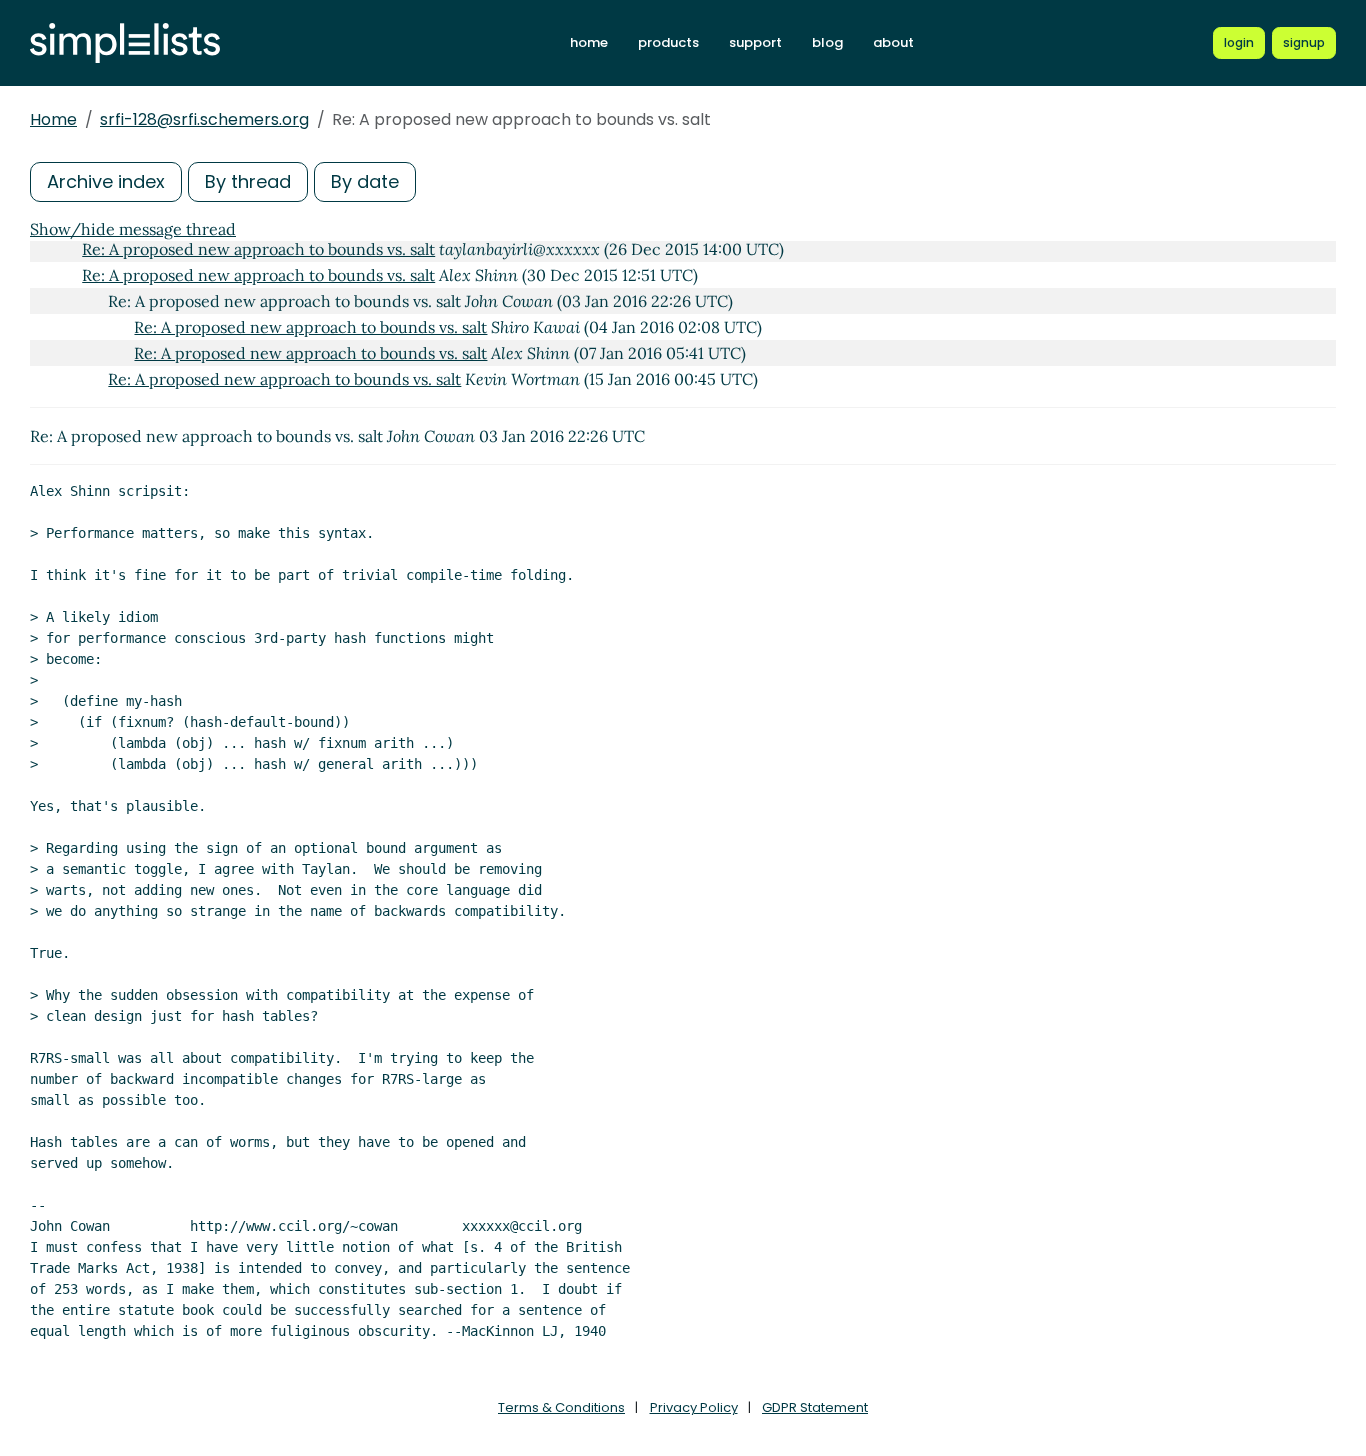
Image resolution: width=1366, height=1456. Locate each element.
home (589, 42)
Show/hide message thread (133, 229)
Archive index (106, 181)
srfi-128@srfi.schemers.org (204, 119)
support (755, 42)
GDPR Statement (815, 1407)
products (668, 42)
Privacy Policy (694, 1407)
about (893, 42)
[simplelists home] (125, 43)
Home (53, 119)
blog (827, 42)
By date (365, 181)
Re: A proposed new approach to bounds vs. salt (258, 249)
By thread (248, 181)
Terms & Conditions (561, 1407)
